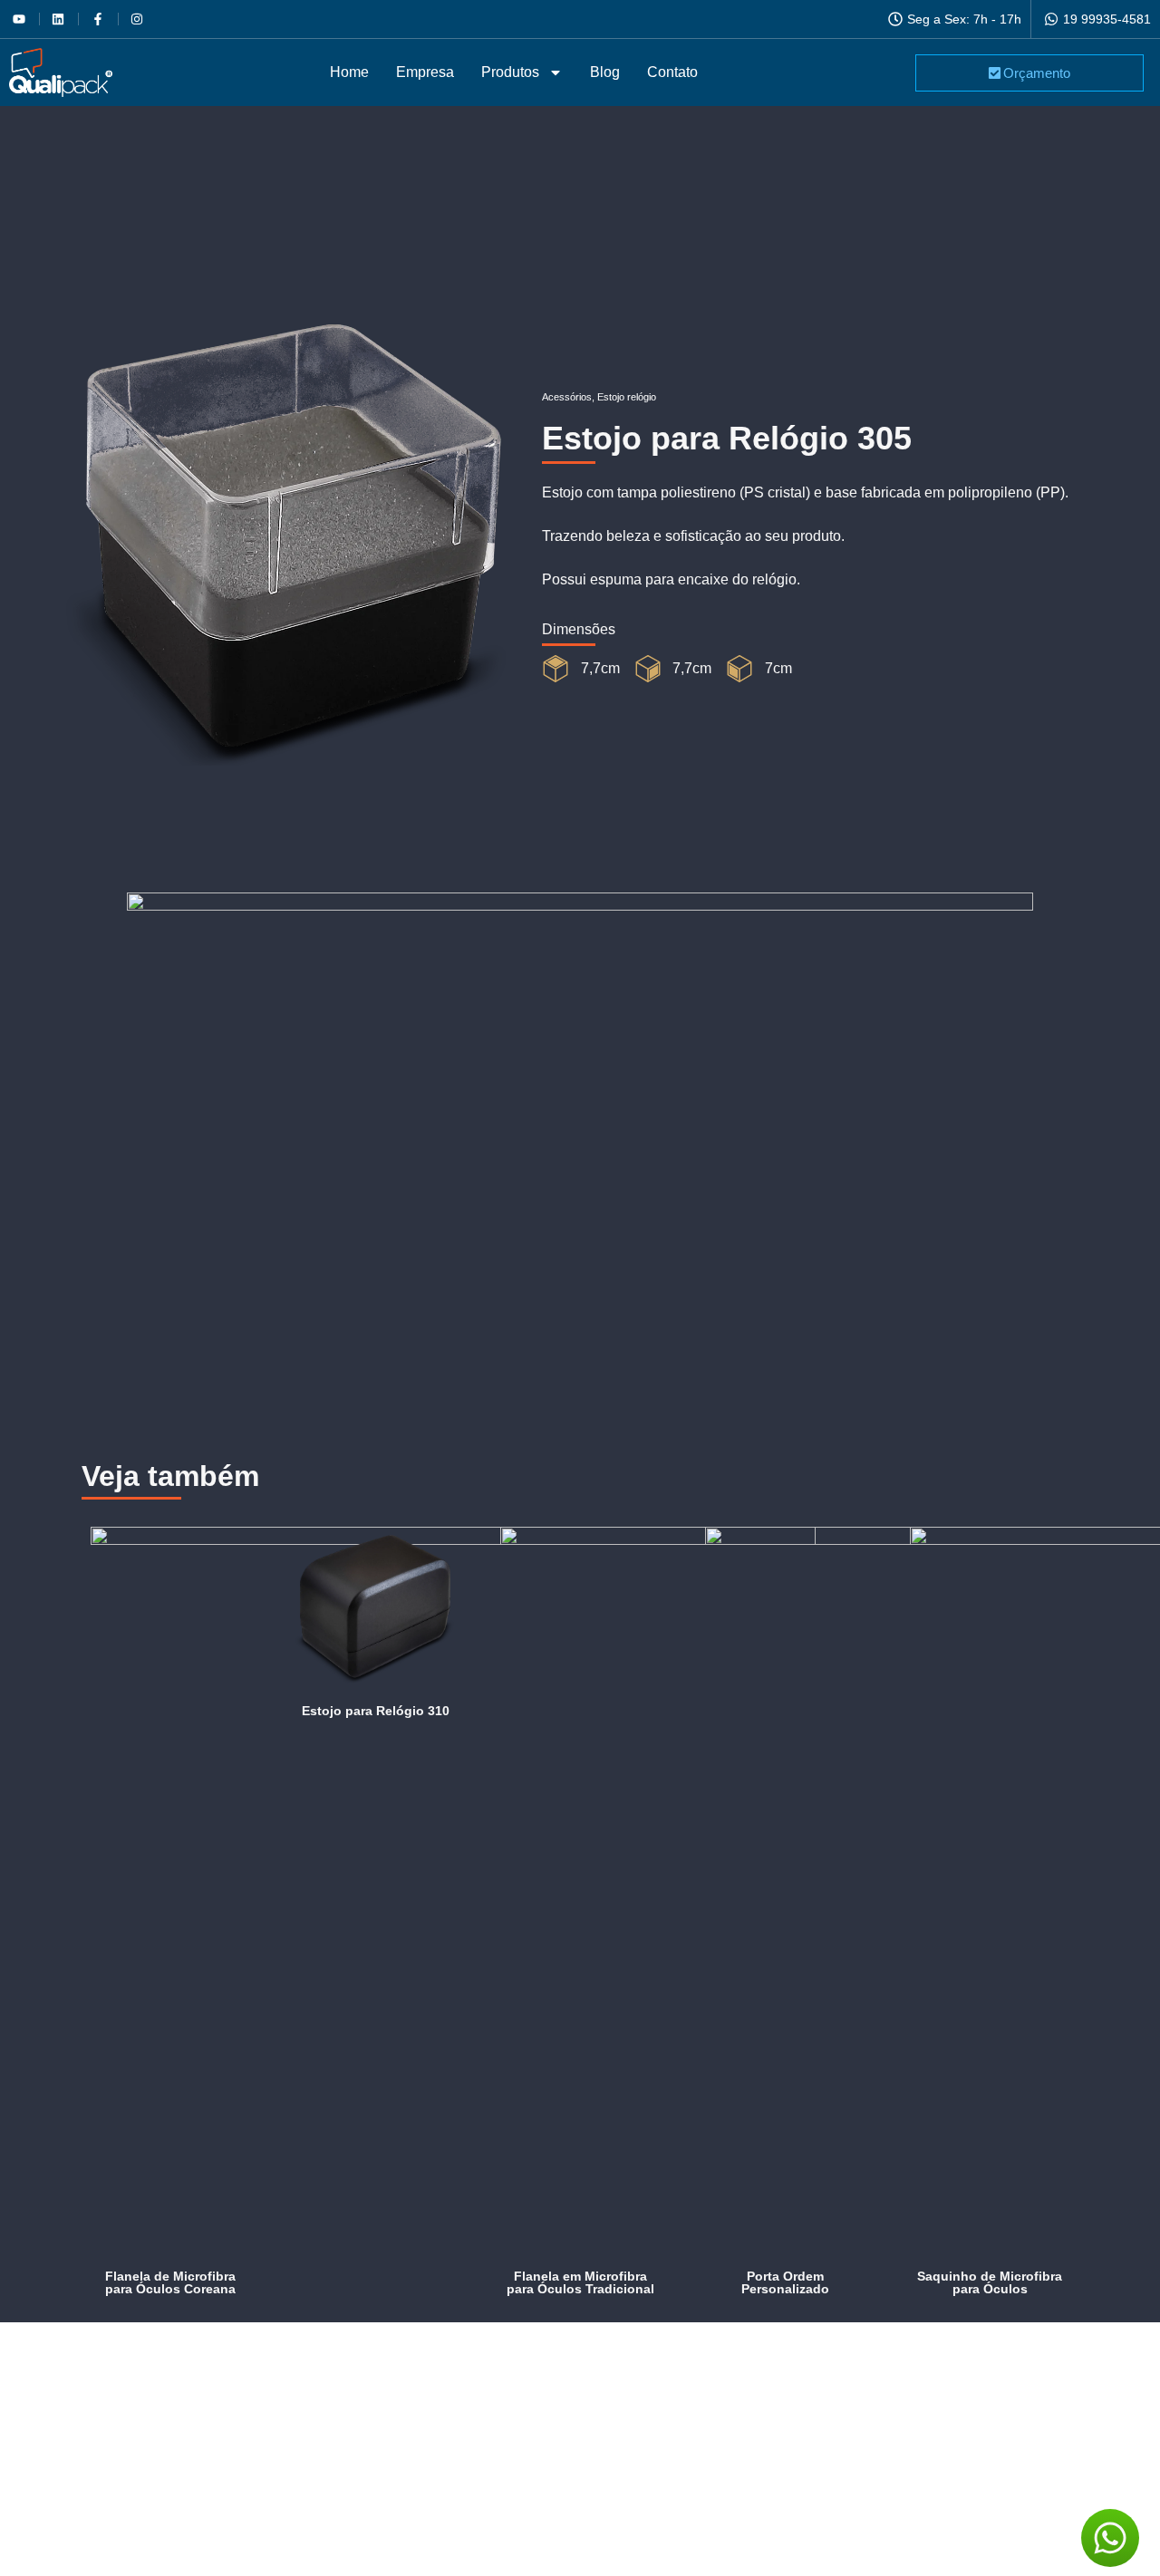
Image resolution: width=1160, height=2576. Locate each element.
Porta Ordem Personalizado (785, 2282)
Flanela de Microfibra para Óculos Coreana (170, 2282)
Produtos (510, 72)
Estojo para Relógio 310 (376, 1711)
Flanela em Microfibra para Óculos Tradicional (580, 2282)
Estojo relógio (627, 397)
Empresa (425, 72)
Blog (605, 72)
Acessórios (567, 397)
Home (349, 72)
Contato (672, 72)
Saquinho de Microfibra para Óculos (990, 2282)
